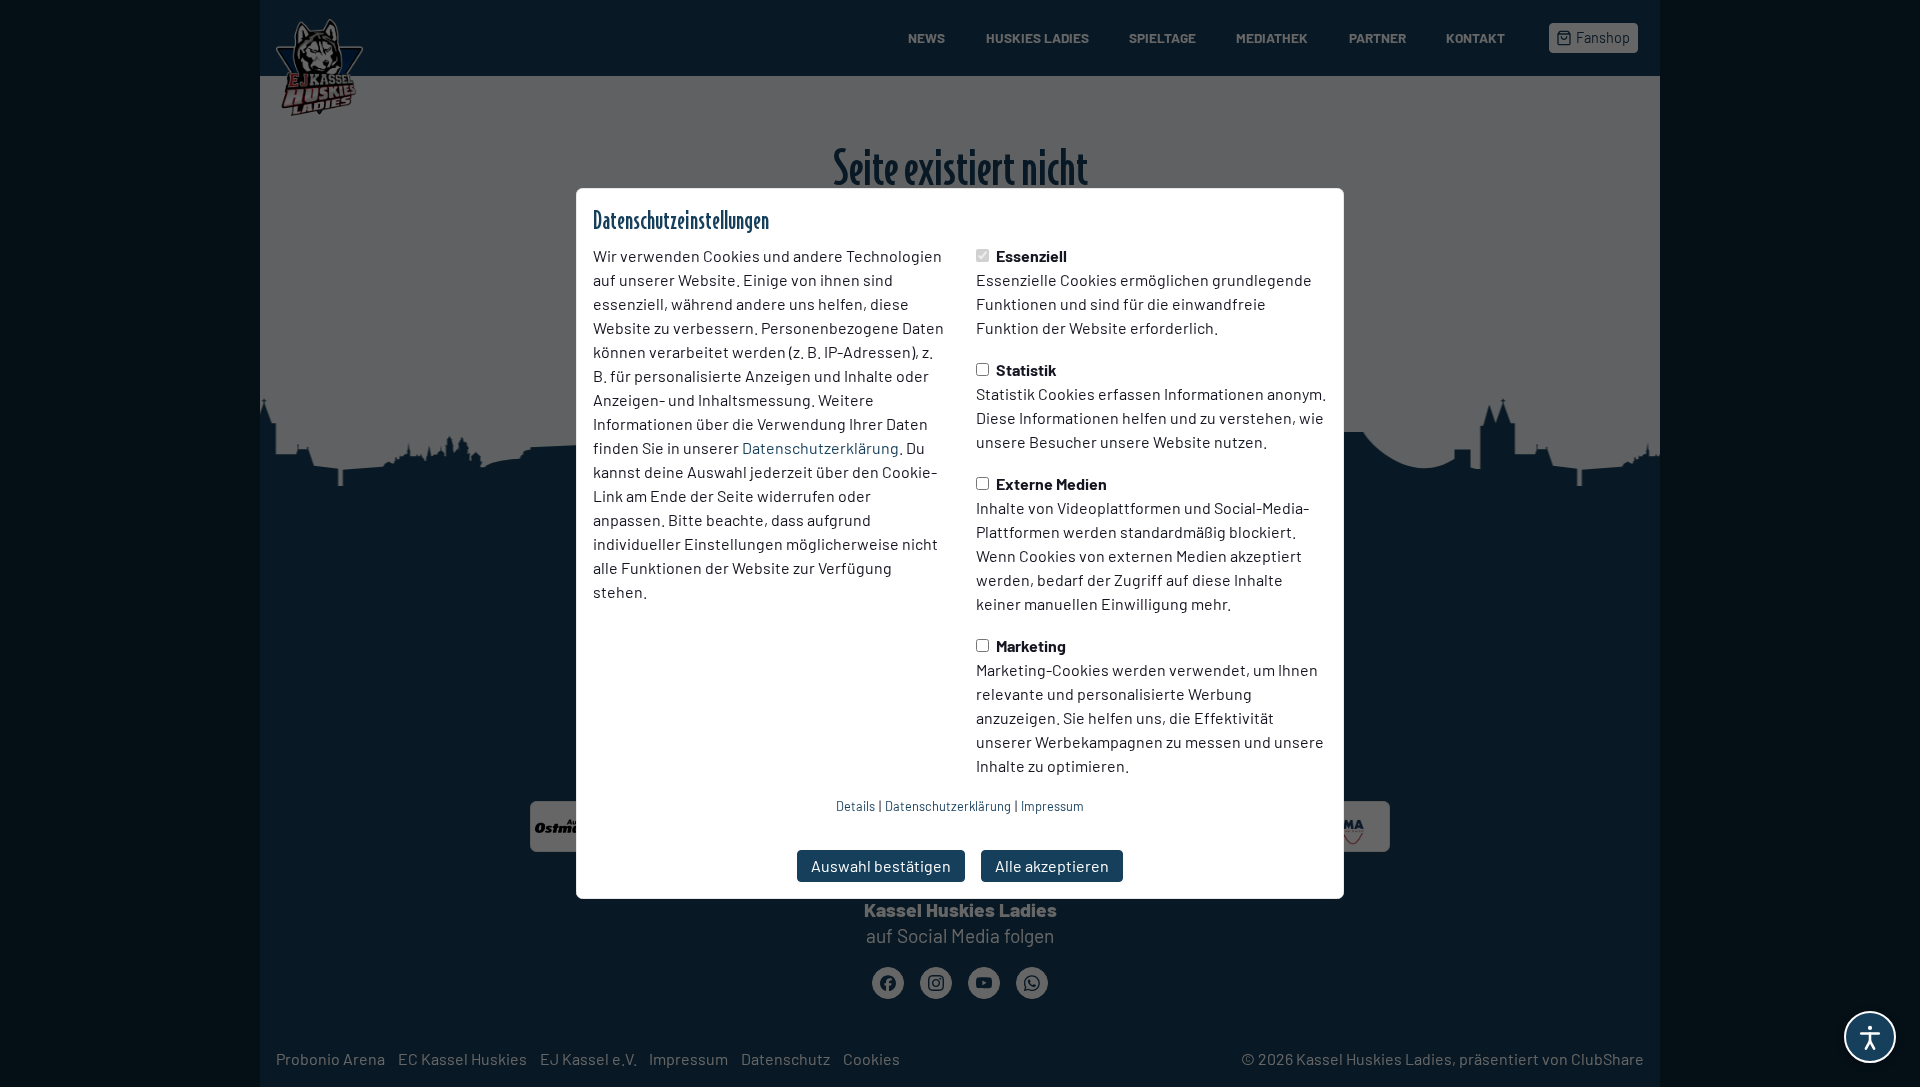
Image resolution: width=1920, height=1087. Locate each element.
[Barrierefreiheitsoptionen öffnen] (1870, 1037)
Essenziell (1030, 255)
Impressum (1052, 806)
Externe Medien (1050, 483)
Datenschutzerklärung (820, 447)
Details (855, 806)
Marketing (1029, 645)
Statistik (1025, 369)
